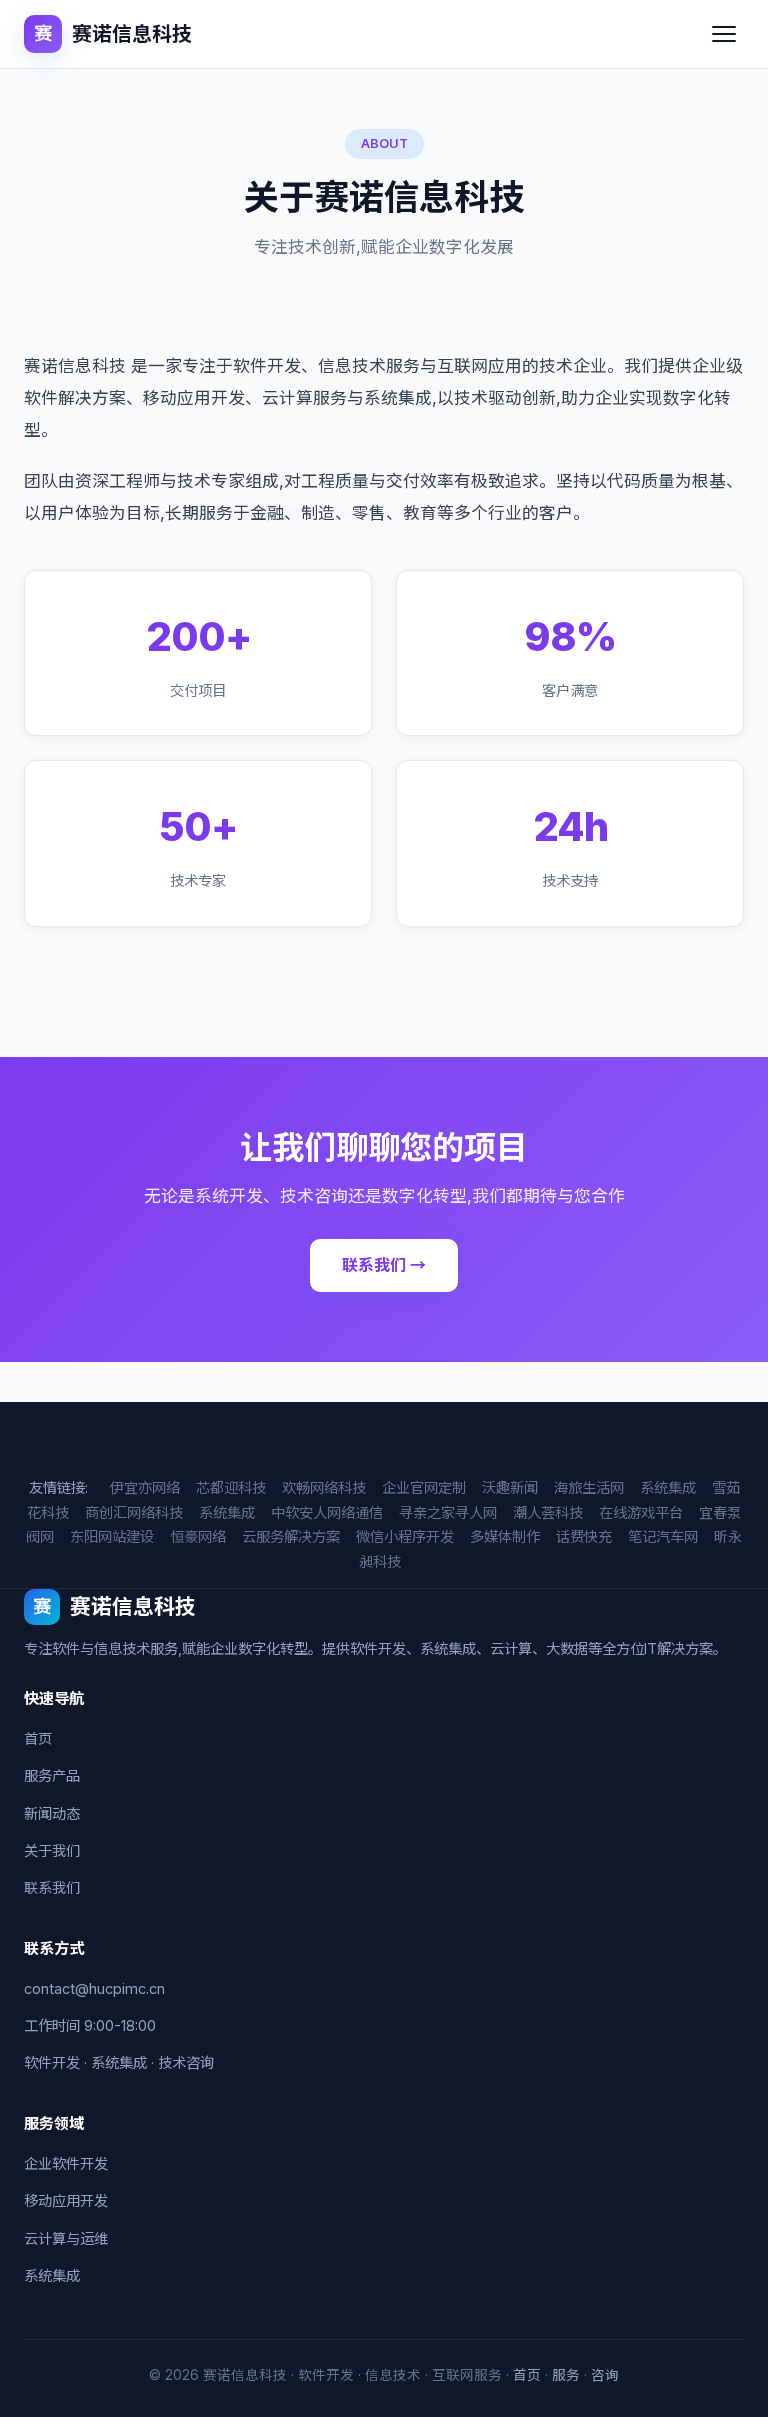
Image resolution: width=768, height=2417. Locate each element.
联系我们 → (384, 1265)
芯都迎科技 (231, 1487)
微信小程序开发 (405, 1536)
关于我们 (52, 1850)
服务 (566, 2375)
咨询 (605, 2375)
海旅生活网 (589, 1487)
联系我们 (52, 1887)
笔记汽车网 (663, 1536)
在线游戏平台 (641, 1512)
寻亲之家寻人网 (448, 1512)
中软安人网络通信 (327, 1512)
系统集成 (668, 1487)
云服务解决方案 (291, 1536)
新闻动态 (52, 1813)
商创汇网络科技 (134, 1512)
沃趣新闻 (510, 1487)
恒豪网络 (198, 1536)
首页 (38, 1738)
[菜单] (724, 34)
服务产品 (52, 1775)
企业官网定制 (424, 1487)
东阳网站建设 (112, 1536)
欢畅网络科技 (324, 1487)
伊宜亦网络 (145, 1487)
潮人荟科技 (548, 1512)
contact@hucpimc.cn (94, 1988)
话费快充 (584, 1536)
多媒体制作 (505, 1536)
